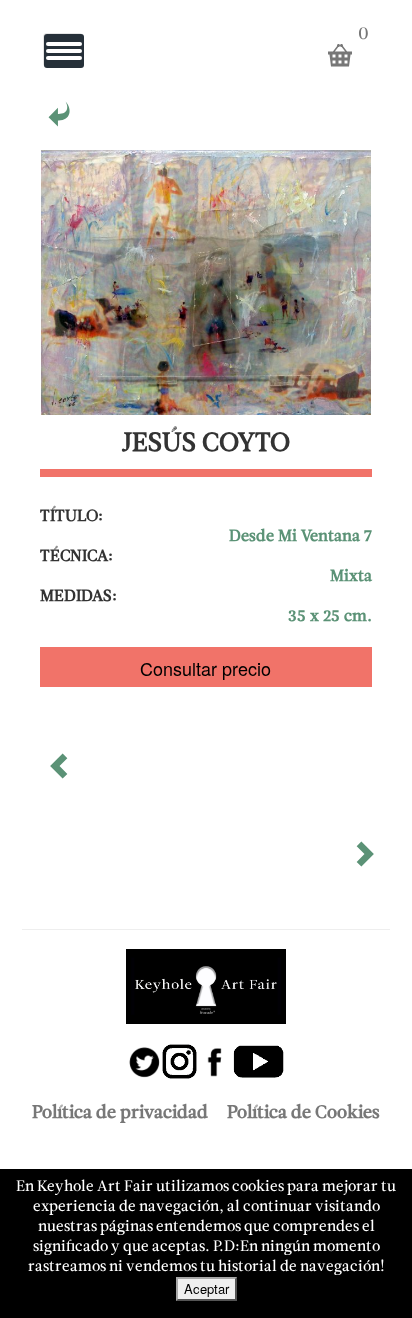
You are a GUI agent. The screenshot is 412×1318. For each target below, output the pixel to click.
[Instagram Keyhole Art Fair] (180, 1051)
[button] (61, 773)
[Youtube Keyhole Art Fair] (258, 1051)
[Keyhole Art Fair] (206, 986)
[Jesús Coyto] (61, 121)
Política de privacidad (120, 1113)
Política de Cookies (303, 1113)
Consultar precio (205, 668)
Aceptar (206, 1288)
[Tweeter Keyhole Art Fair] (144, 1051)
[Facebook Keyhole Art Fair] (214, 1051)
